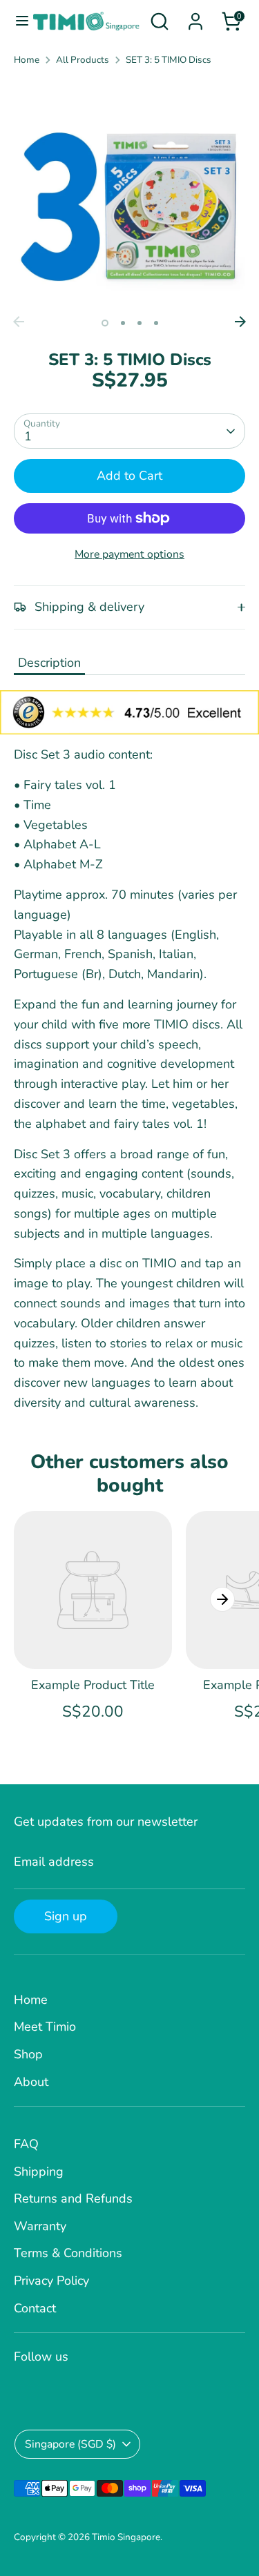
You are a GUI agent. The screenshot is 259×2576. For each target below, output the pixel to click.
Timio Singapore (126, 2537)
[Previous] (19, 322)
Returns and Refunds (73, 2198)
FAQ (26, 2144)
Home (27, 60)
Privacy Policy (51, 2281)
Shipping (39, 2172)
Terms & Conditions (68, 2253)
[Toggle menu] (17, 21)
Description (49, 663)
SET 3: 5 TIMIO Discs (169, 60)
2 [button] (123, 323)
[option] (129, 194)
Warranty (40, 2226)
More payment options (129, 554)
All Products (83, 60)
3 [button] (140, 323)
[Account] (195, 17)
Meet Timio (45, 2027)
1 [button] (105, 323)
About (31, 2082)
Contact (35, 2308)
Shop (28, 2054)
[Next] (240, 322)
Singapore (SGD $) (70, 2444)
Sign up (66, 1916)
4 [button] (156, 323)
